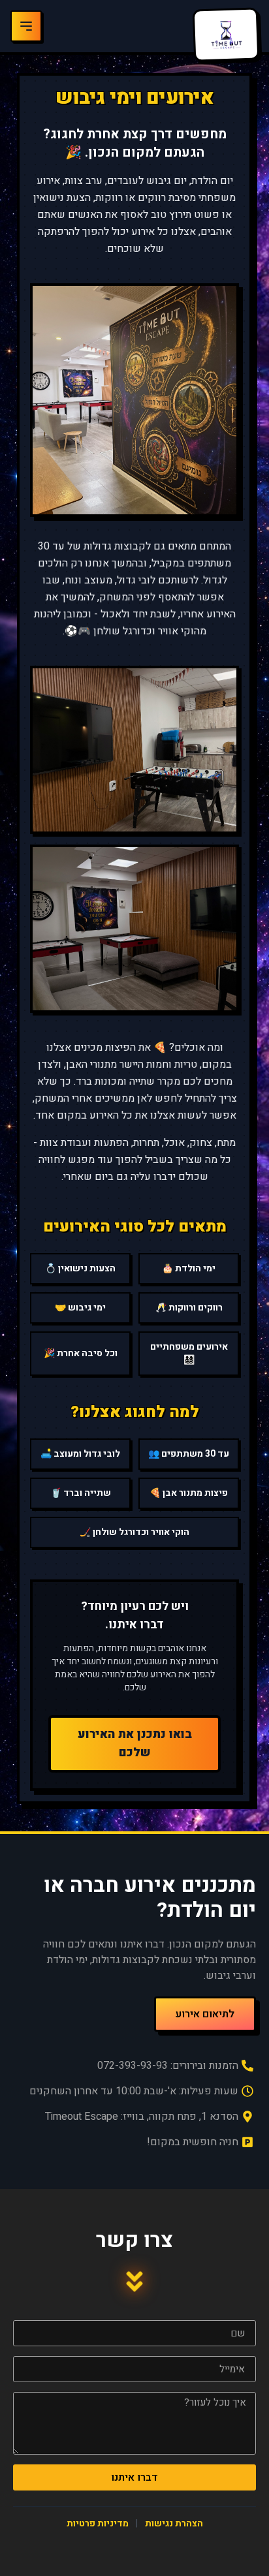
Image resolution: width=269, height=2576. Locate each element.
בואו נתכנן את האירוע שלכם (135, 1744)
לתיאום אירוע (205, 2014)
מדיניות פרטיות (98, 2523)
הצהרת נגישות (174, 2523)
